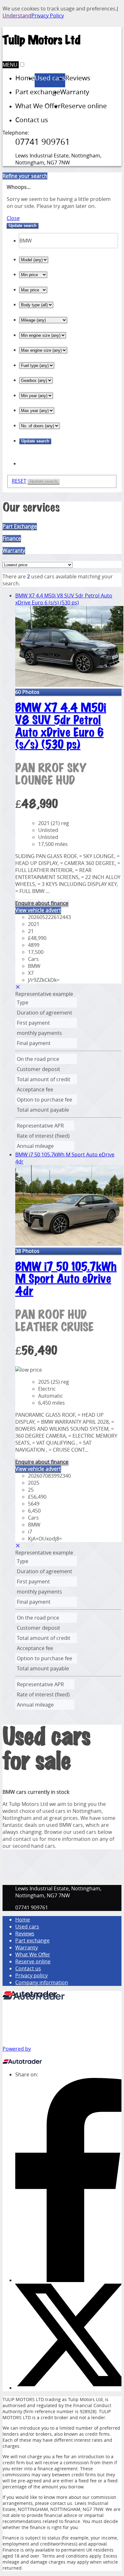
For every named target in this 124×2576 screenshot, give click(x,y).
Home (23, 1920)
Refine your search (25, 176)
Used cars (27, 1927)
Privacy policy (31, 1975)
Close (13, 218)
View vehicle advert (38, 910)
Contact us (28, 1968)
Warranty (14, 550)
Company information (42, 1982)
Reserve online (33, 1961)
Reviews (25, 1934)
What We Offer (33, 1954)
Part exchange (32, 1940)
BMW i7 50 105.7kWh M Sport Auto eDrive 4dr (66, 1279)
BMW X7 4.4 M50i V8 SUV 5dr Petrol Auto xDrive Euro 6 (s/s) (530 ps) (64, 599)
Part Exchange (20, 526)
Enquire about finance (42, 903)
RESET (19, 481)
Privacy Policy (48, 16)
